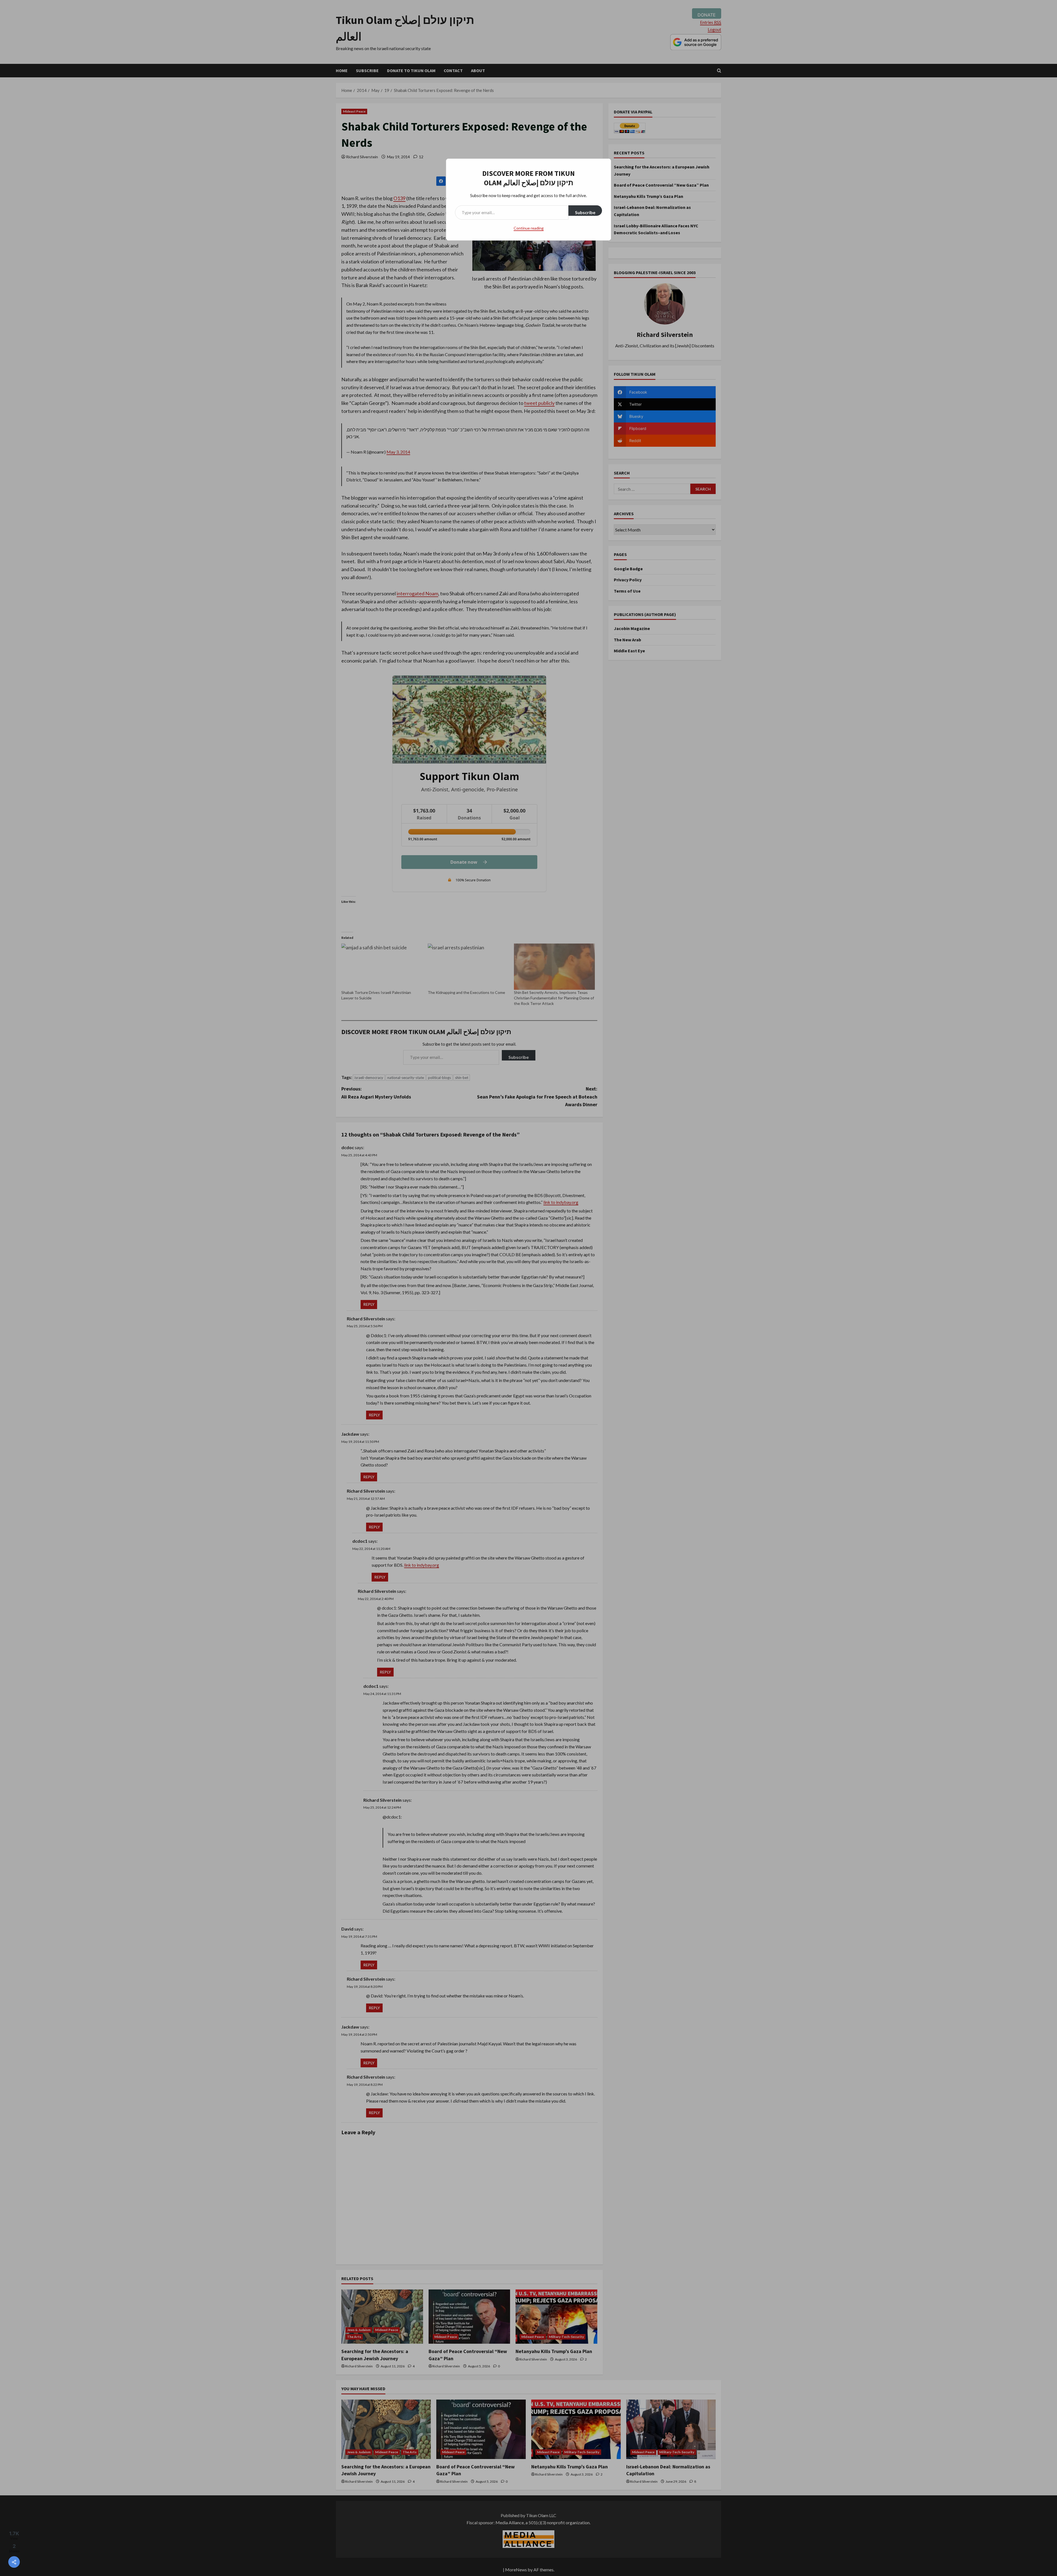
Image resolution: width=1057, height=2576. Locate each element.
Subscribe (585, 212)
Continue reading (529, 228)
